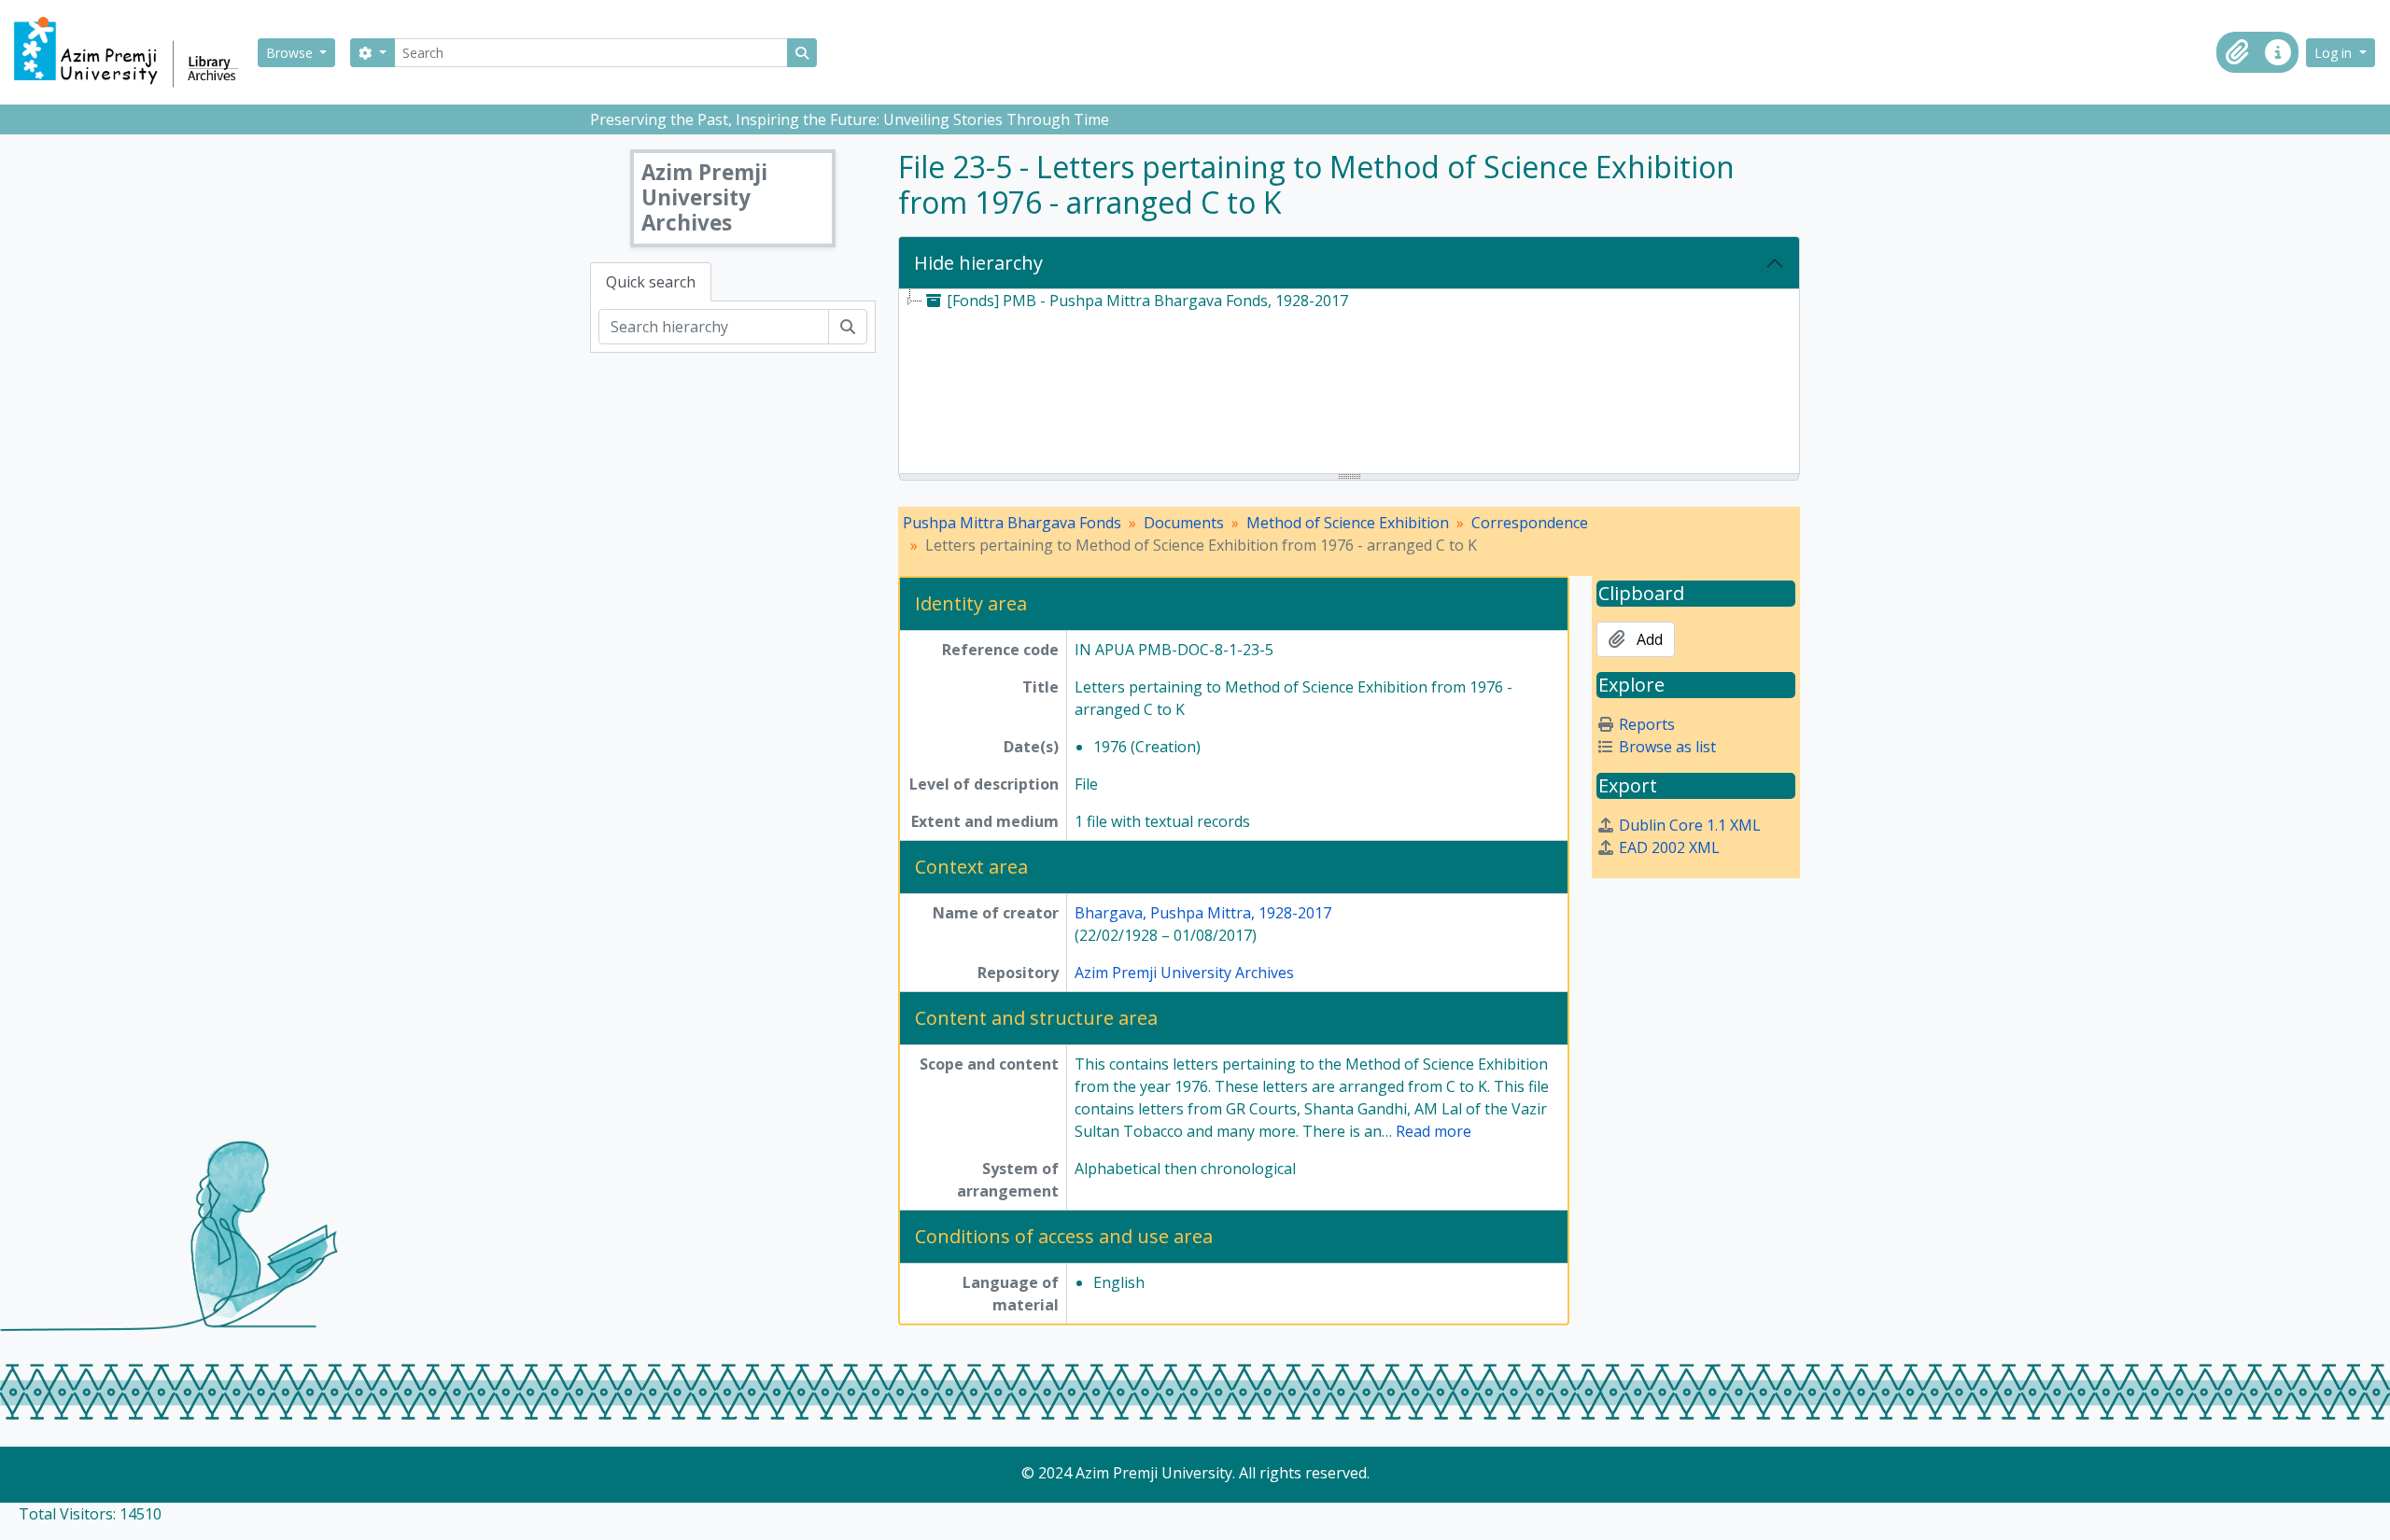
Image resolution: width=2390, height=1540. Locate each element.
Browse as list (1667, 747)
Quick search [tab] (651, 282)
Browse (291, 53)
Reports (1647, 724)
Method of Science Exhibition (1348, 523)
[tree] (1349, 383)
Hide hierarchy (978, 263)
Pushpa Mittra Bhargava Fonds (1012, 523)
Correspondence (1530, 523)
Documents (1184, 523)
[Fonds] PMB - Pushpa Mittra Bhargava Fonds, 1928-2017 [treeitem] (1147, 301)
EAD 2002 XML (1669, 847)
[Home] (134, 52)
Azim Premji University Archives (1184, 973)
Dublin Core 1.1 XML (1690, 825)
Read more (1434, 1131)
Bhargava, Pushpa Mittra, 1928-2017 (1203, 913)
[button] (2237, 52)
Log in (2335, 53)
